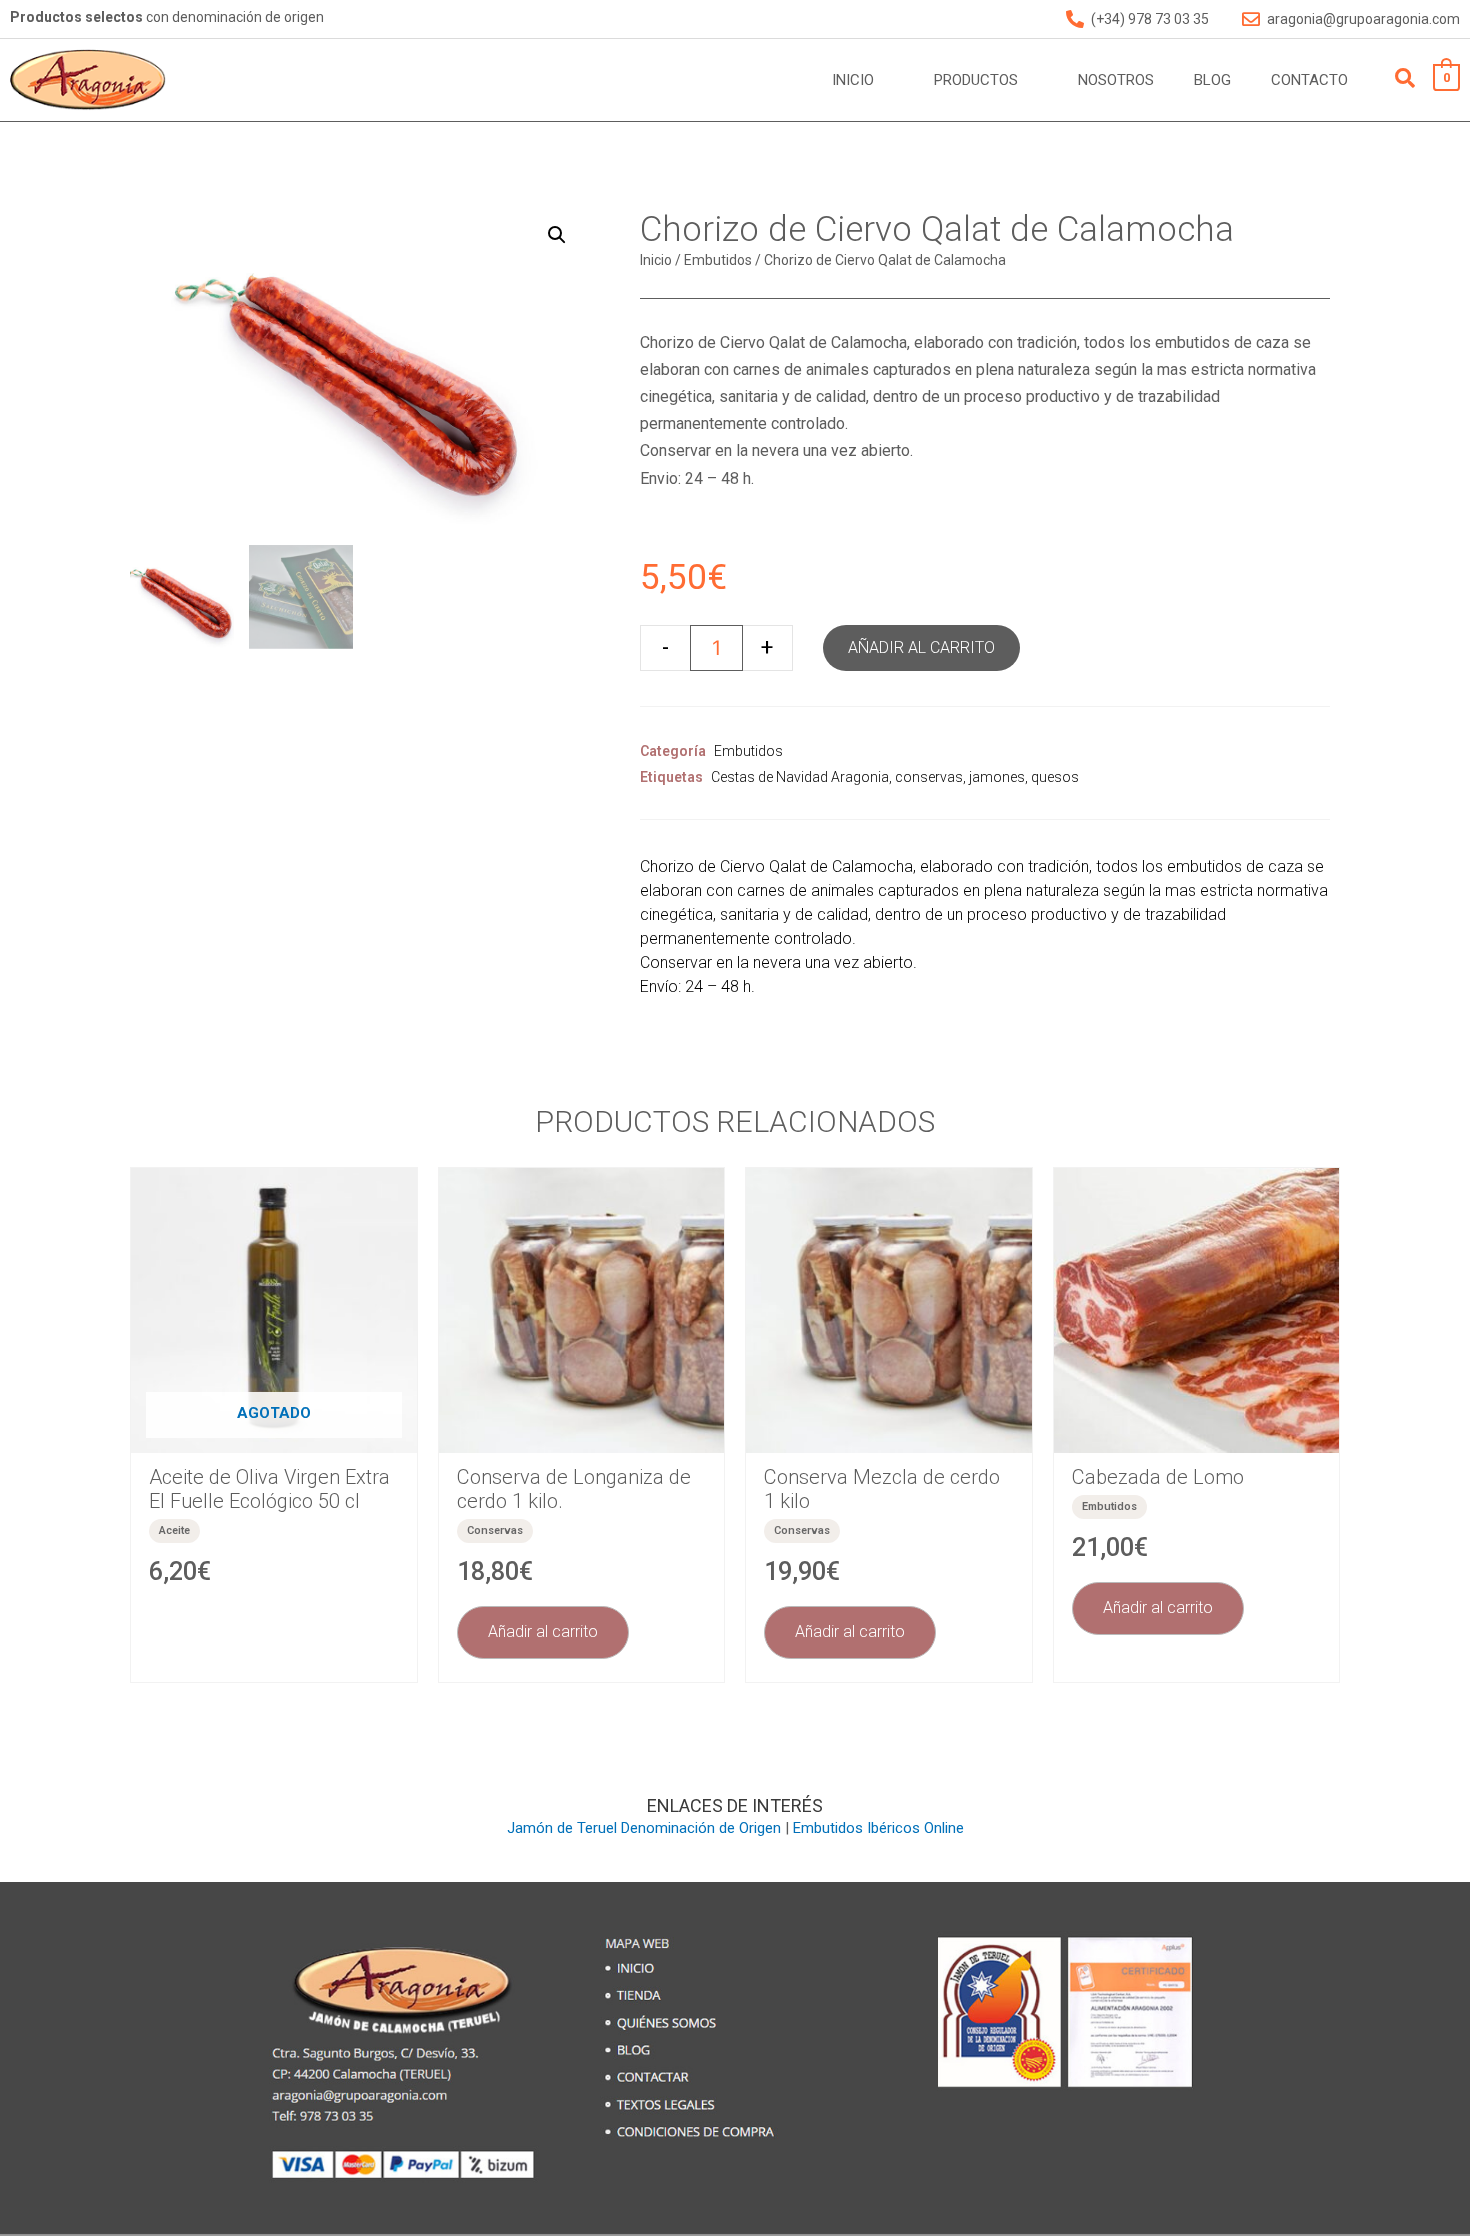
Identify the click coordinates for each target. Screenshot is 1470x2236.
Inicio (656, 260)
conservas (929, 777)
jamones (997, 777)
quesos (1055, 777)
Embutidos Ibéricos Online (878, 1828)
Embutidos (718, 260)
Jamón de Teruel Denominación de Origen (644, 1828)
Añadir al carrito (921, 647)
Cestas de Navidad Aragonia (800, 777)
